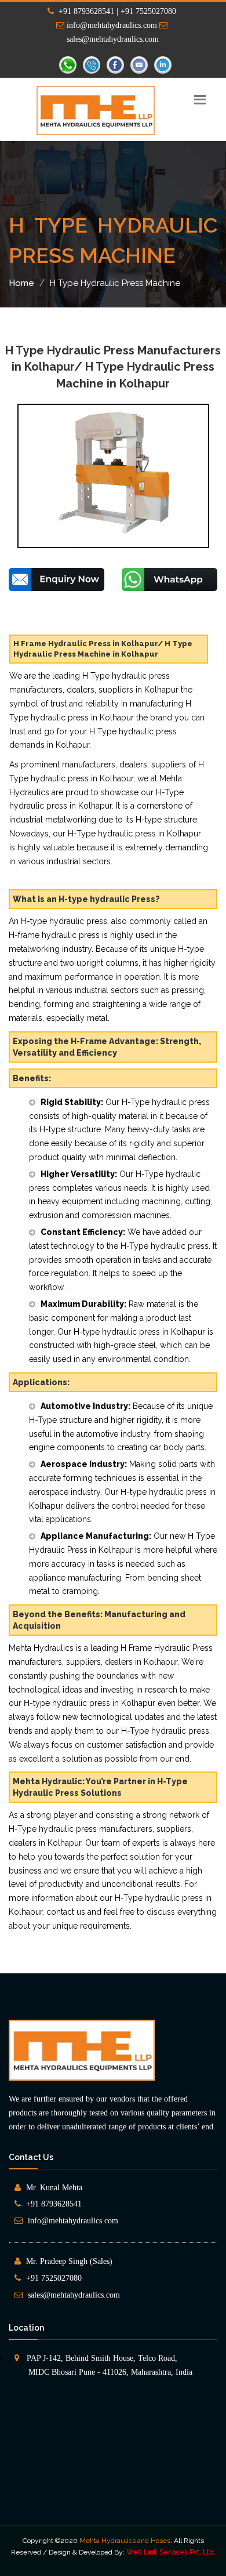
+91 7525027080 (54, 2278)
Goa (78, 2564)
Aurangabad (46, 2564)
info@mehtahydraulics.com (111, 25)
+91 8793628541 (54, 2204)
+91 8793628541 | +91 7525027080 (115, 11)
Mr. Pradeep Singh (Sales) (69, 2261)
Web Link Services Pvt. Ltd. (171, 2552)
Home (21, 283)
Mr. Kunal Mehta (54, 2188)
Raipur (156, 2564)
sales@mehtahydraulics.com (74, 2295)
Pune (98, 2564)
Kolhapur (126, 2564)
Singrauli (186, 2564)
